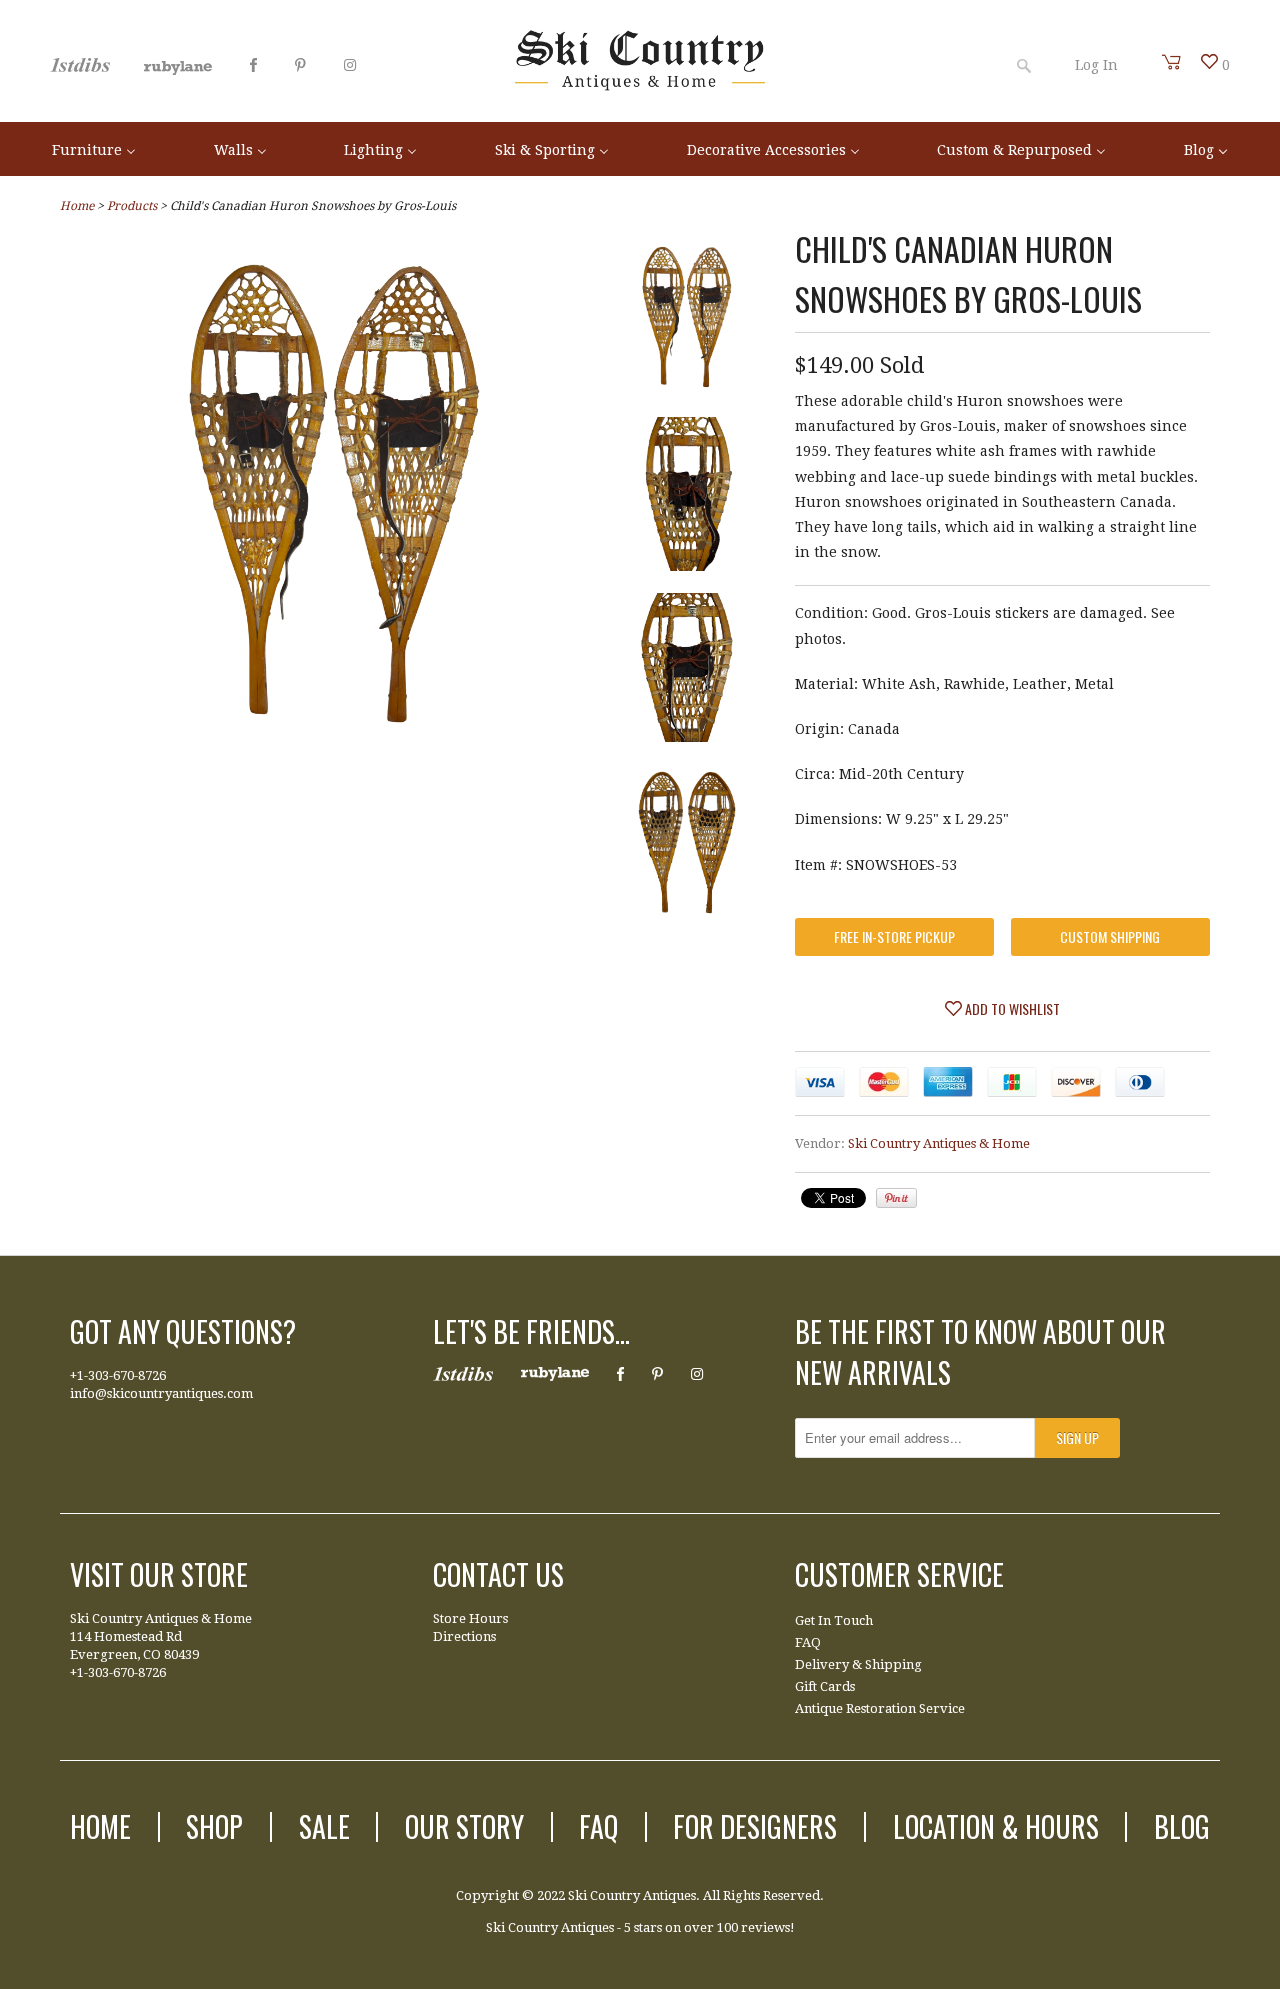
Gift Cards (825, 1686)
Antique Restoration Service (880, 1708)
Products (132, 206)
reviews (765, 1927)
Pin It (896, 1198)
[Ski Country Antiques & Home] (640, 86)
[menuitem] (94, 148)
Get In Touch (834, 1620)
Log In (1096, 65)
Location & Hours (996, 1826)
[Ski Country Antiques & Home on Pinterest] (300, 65)
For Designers (755, 1826)
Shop (214, 1826)
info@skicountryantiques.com (161, 1393)
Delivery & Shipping (858, 1664)
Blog (1182, 1826)
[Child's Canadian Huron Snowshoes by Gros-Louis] (334, 743)
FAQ (808, 1642)
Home (100, 1826)
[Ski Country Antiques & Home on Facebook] (253, 65)
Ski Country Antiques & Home (939, 1143)
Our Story (464, 1826)
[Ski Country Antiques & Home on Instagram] (350, 65)
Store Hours (470, 1618)
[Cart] (1172, 62)
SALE (324, 1826)
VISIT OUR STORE (159, 1574)
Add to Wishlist (1011, 1008)
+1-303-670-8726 (118, 1375)
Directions (464, 1636)
